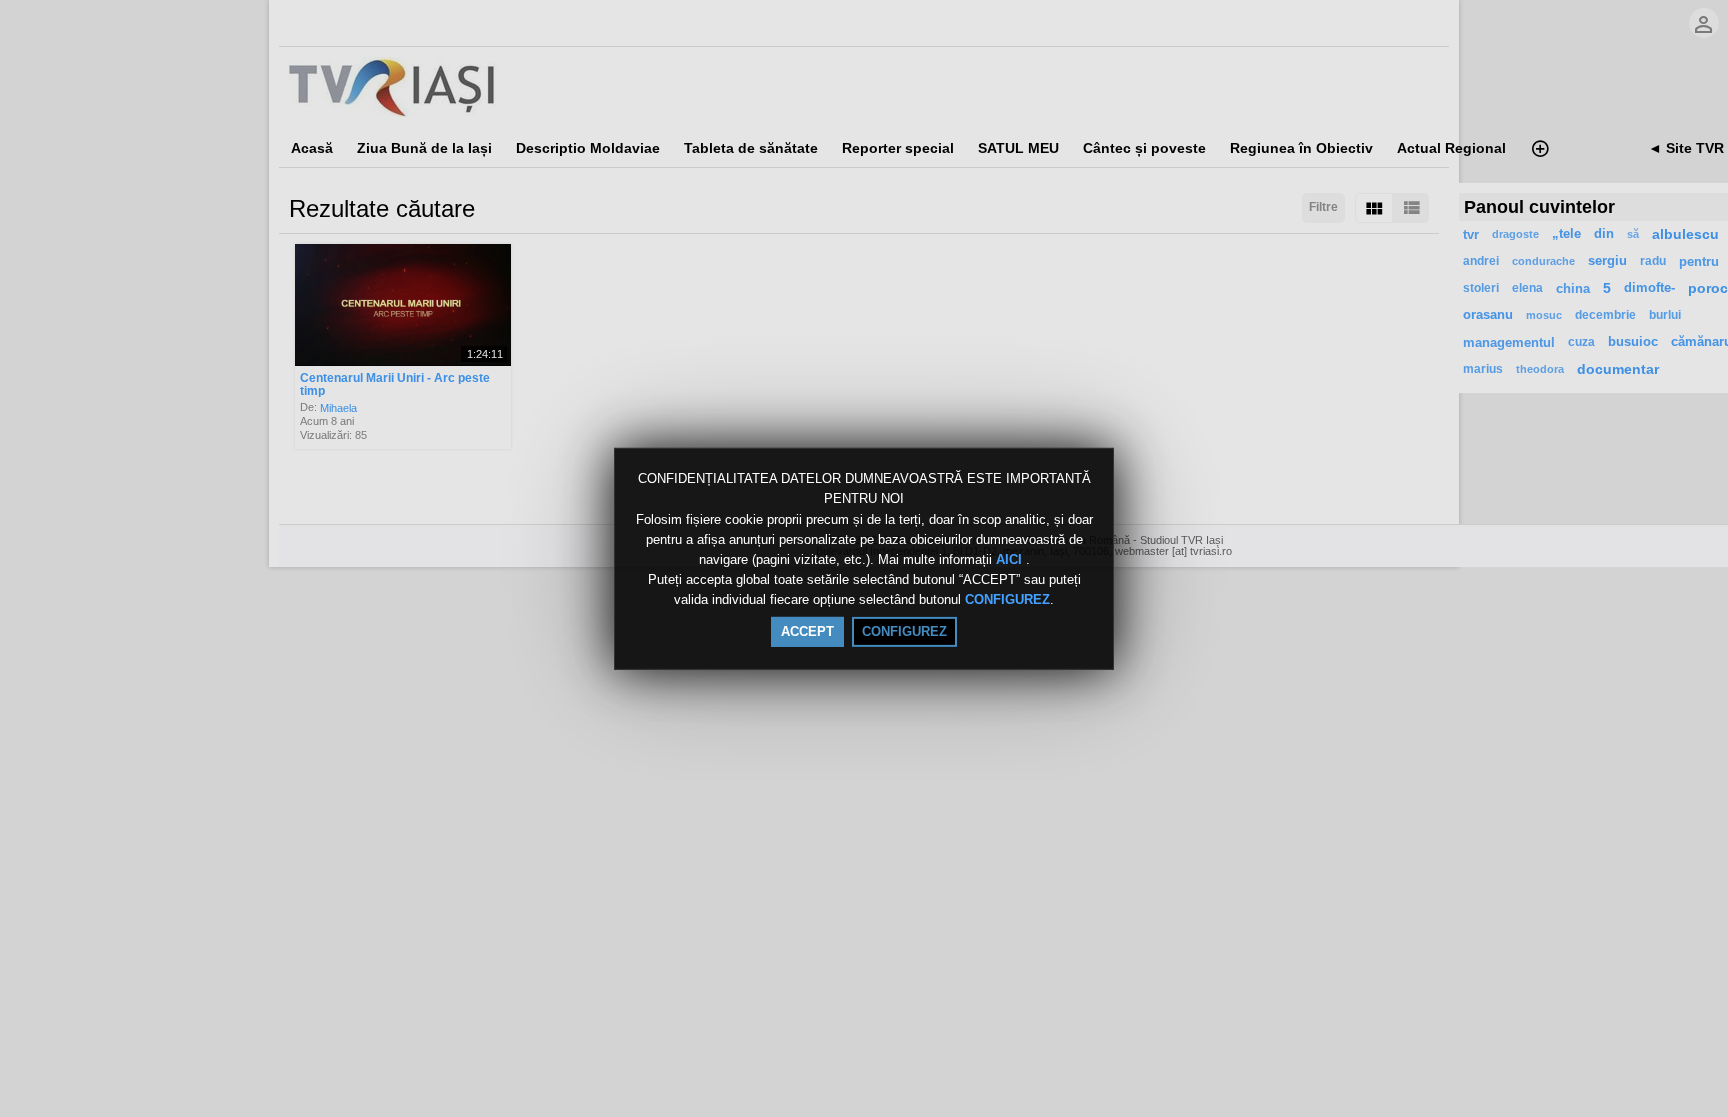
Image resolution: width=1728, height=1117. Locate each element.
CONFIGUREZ (1007, 600)
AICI (1011, 559)
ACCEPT (807, 631)
